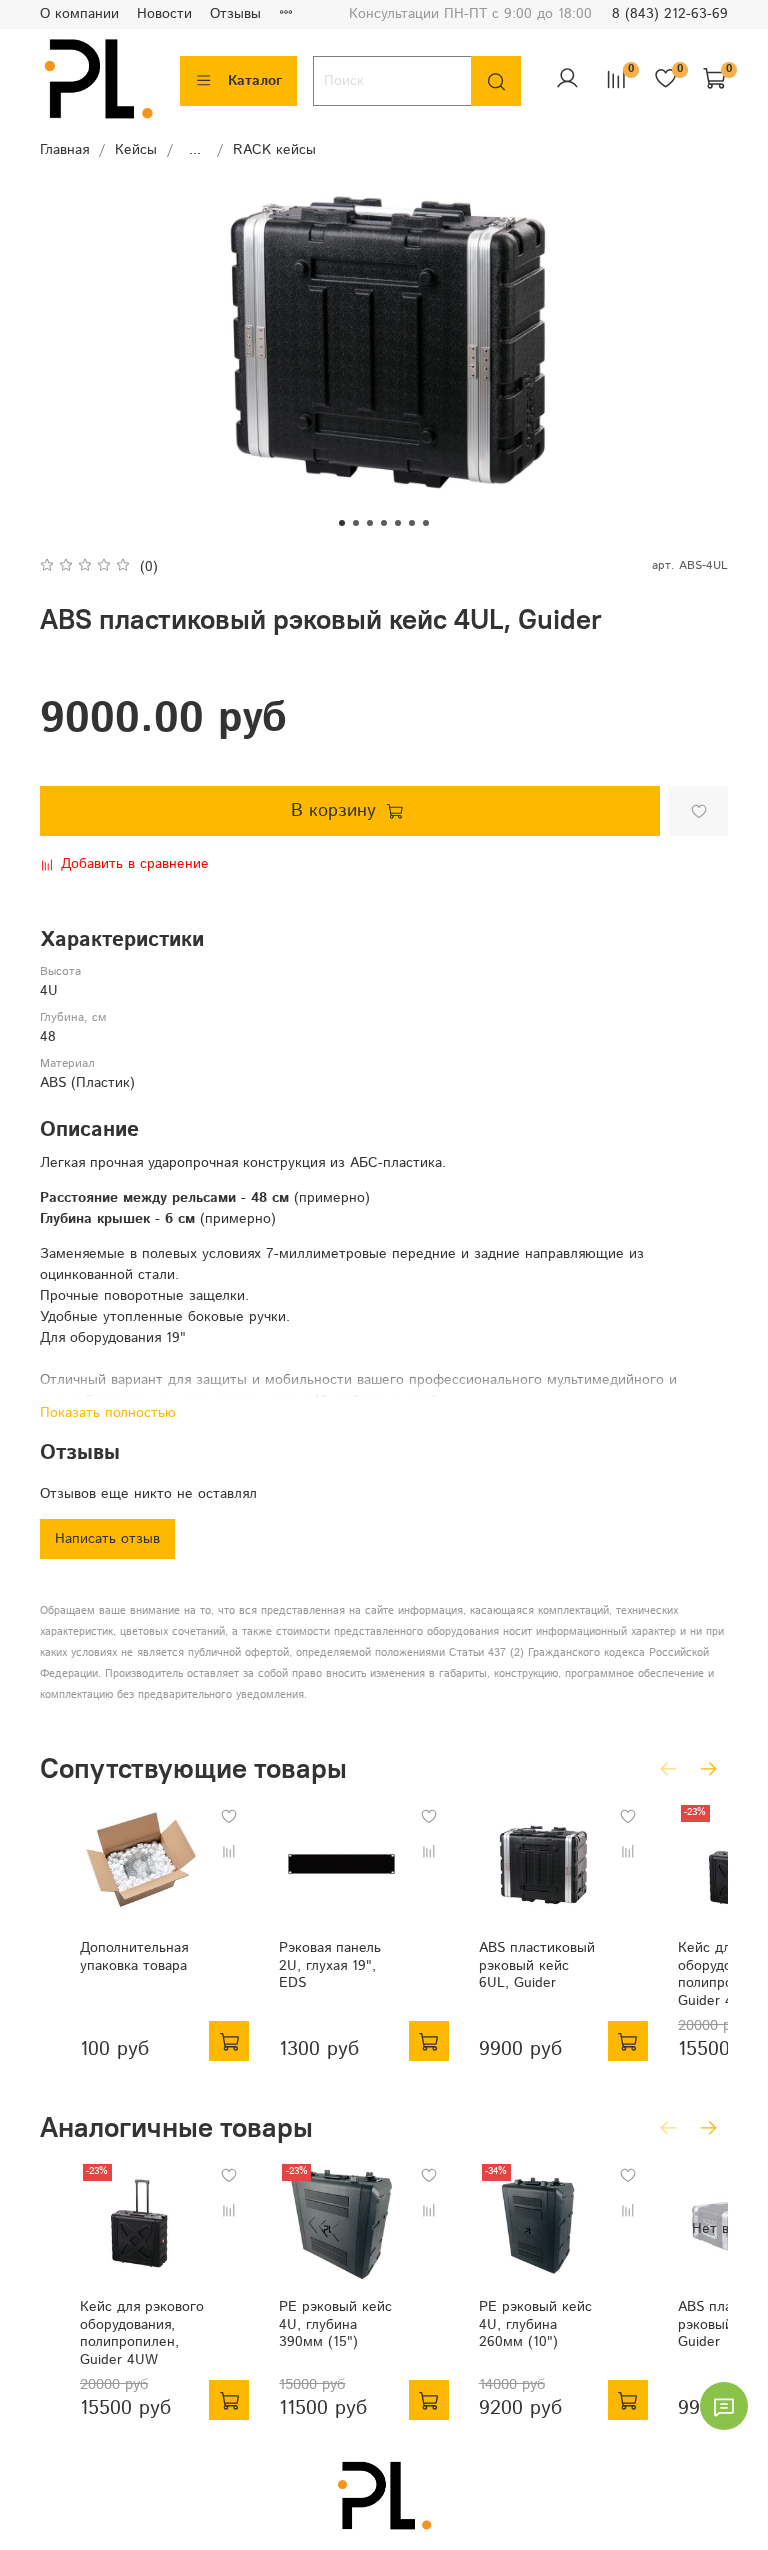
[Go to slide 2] (356, 523)
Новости (164, 14)
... (195, 150)
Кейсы (136, 150)
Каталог (255, 81)
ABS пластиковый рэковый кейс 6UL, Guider (537, 1966)
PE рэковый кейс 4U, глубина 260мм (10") (535, 2325)
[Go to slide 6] (412, 523)
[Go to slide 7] (426, 523)
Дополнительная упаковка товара (134, 1958)
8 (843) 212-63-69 (670, 14)
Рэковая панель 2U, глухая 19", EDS (330, 1966)
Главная (64, 150)
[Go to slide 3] (370, 523)
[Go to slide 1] (342, 523)
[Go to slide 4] (384, 523)
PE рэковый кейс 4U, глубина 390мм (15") (335, 2325)
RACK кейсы (274, 150)
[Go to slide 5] (398, 523)
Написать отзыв (107, 1539)
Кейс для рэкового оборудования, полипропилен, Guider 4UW (142, 2334)
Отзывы (235, 14)
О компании (79, 14)
